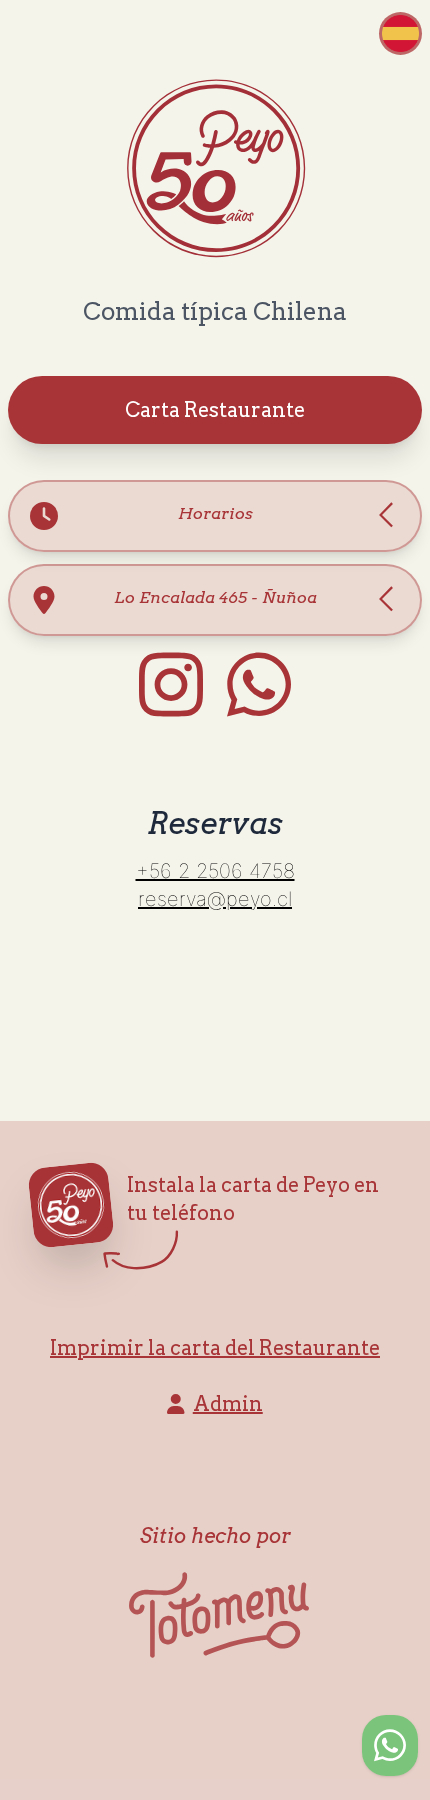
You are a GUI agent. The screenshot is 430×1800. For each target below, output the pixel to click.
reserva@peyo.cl (215, 899)
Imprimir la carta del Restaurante (215, 1348)
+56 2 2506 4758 (215, 871)
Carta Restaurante (215, 410)
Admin (228, 1404)
